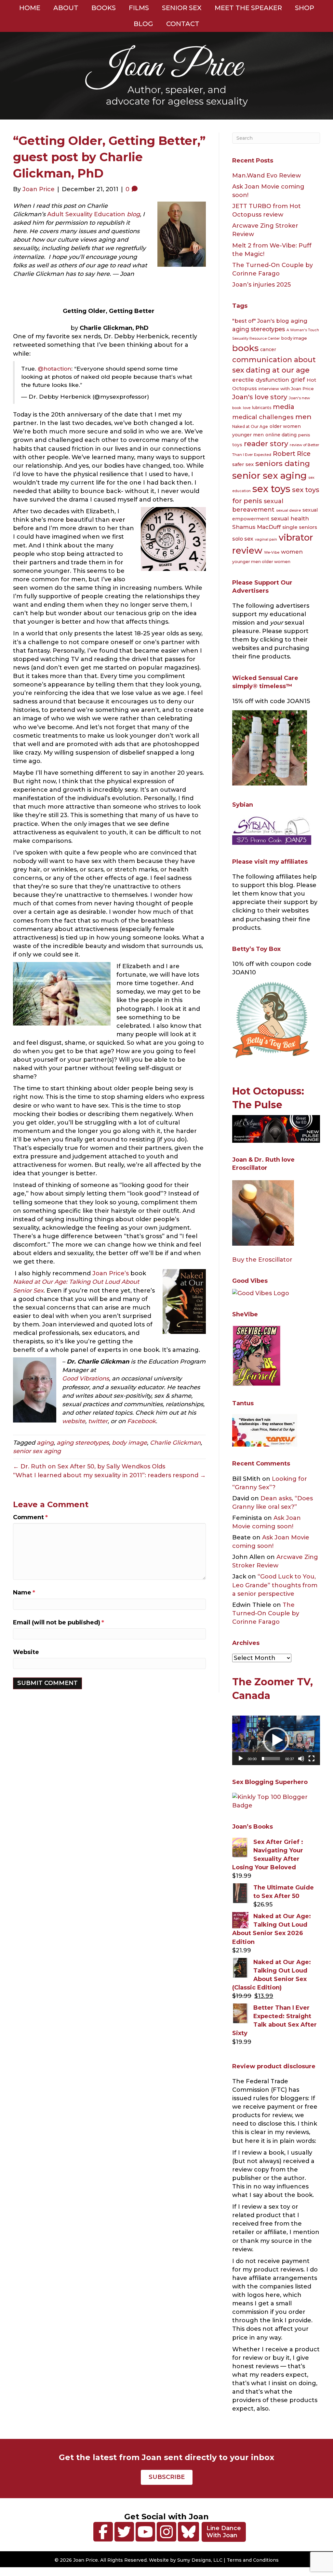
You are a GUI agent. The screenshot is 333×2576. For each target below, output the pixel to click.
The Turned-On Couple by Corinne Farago (266, 1613)
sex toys (271, 489)
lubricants (262, 408)
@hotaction (54, 368)
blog (133, 214)
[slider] (271, 1759)
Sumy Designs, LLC (200, 2560)
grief (298, 380)
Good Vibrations (86, 1379)
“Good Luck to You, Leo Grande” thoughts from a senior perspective (275, 1585)
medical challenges (263, 417)
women (292, 552)
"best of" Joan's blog (261, 321)
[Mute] (301, 1759)
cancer (268, 349)
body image (129, 1443)
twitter (98, 1421)
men (303, 417)
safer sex (243, 464)
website (74, 1421)
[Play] (241, 1759)
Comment (30, 1517)
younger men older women (261, 562)
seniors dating (283, 463)
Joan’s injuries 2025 (261, 285)
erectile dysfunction (261, 380)
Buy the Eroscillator (262, 1260)
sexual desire (288, 510)
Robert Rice (292, 454)
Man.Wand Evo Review (266, 176)
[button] (276, 1740)
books (245, 348)
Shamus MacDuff (256, 527)
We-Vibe (272, 552)
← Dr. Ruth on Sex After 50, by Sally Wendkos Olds (89, 1466)
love (247, 408)
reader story (266, 444)
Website (26, 1652)
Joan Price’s (111, 1273)
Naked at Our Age (250, 426)
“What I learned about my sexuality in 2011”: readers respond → (109, 1475)
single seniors (300, 527)
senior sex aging (37, 1451)
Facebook (141, 1421)
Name (24, 1592)
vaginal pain (266, 539)
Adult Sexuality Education (86, 214)
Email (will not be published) (59, 1622)
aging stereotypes (83, 1443)
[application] (276, 1740)
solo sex (243, 539)
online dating (281, 435)
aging (45, 1443)
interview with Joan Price (286, 389)
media (284, 407)
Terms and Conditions (253, 2560)
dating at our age (278, 370)
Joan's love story (260, 397)
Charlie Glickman (175, 1443)
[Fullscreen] (312, 1759)
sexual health (290, 518)
